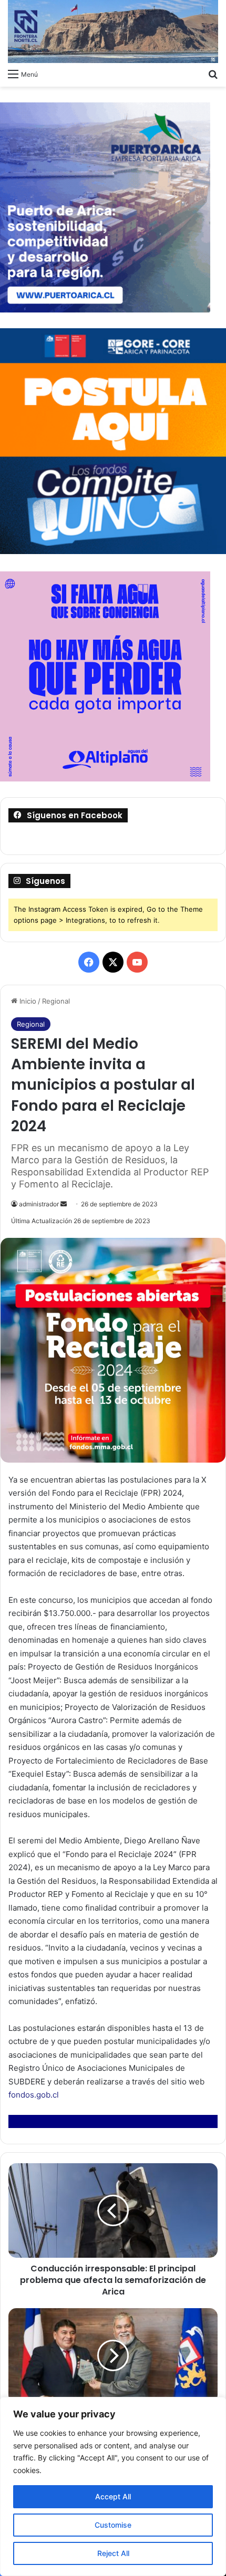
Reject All (113, 2553)
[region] (113, 2486)
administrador (39, 1204)
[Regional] (113, 32)
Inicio (27, 1001)
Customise (113, 2525)
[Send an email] (64, 1204)
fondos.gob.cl (34, 2095)
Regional (56, 1001)
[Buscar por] (213, 74)
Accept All (113, 2496)
